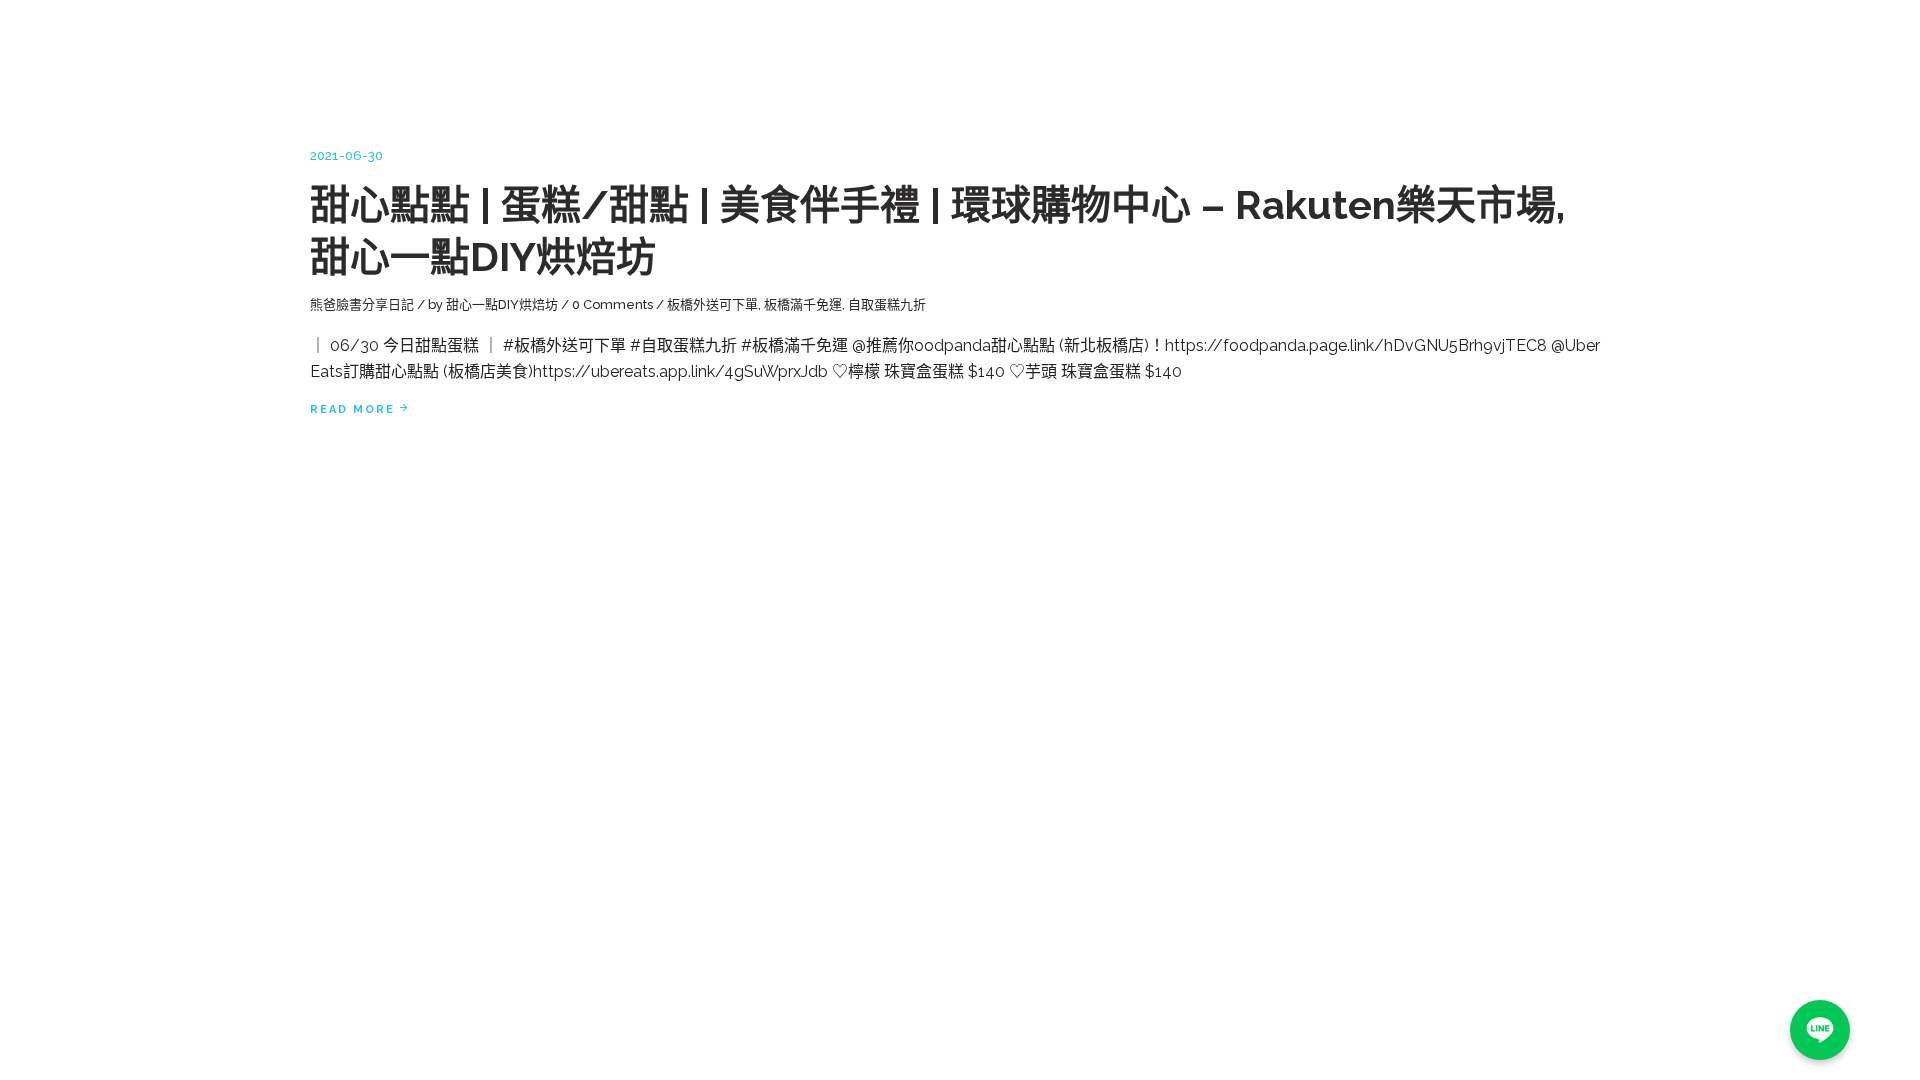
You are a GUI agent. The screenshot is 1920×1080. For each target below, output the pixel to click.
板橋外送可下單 (712, 304)
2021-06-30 (346, 155)
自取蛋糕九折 (887, 304)
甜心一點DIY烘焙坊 (502, 304)
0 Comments (612, 304)
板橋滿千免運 (803, 304)
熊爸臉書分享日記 (362, 304)
